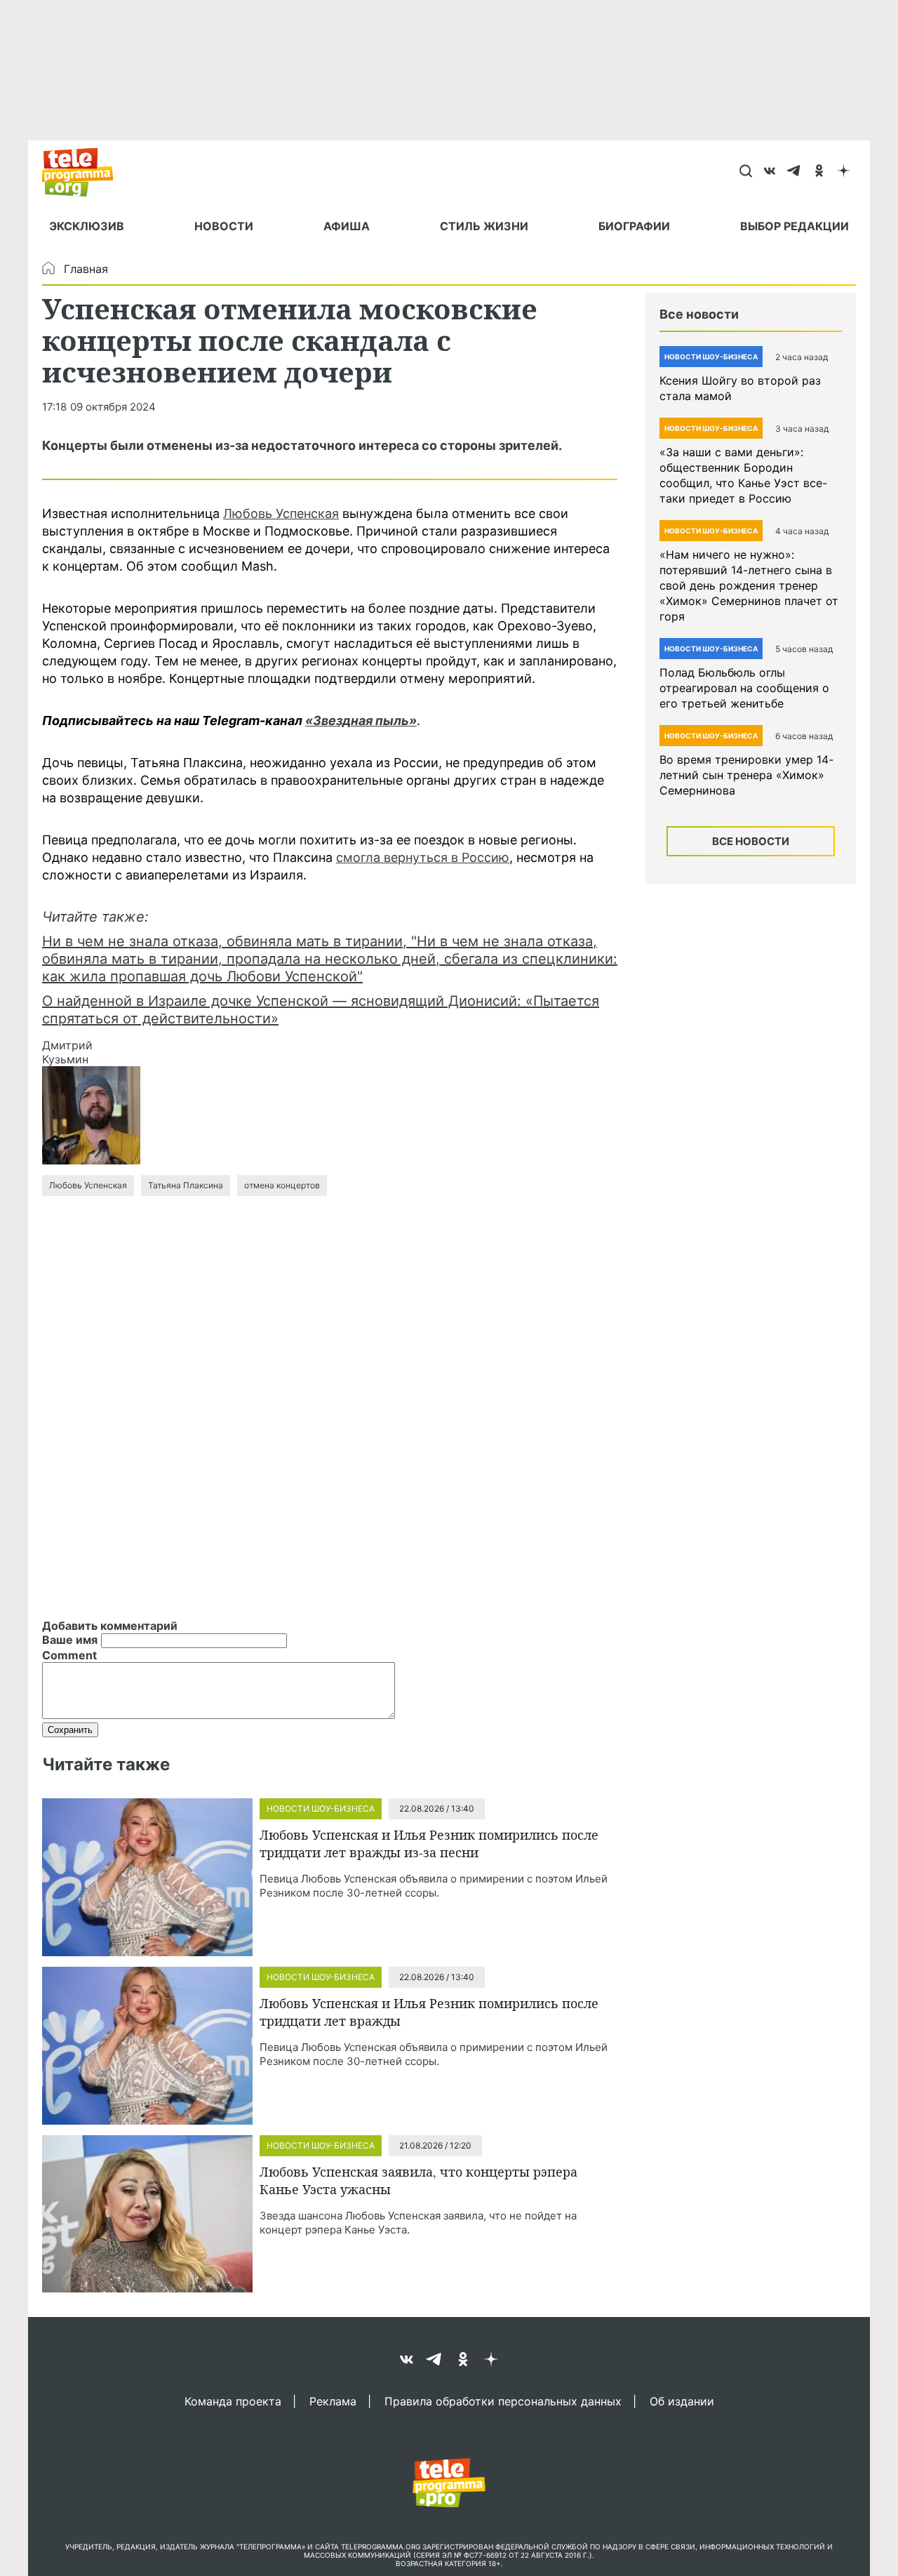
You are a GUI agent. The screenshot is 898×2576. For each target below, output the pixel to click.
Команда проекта (233, 2401)
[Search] (745, 172)
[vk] (770, 172)
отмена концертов (282, 1185)
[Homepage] (85, 172)
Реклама (333, 2401)
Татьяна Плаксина (186, 1185)
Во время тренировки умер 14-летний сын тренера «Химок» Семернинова (746, 775)
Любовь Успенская (281, 513)
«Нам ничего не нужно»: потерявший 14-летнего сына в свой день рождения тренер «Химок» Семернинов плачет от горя (749, 585)
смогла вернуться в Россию (423, 857)
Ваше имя (70, 1640)
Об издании (682, 2401)
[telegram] (795, 172)
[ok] (819, 172)
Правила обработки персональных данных (503, 2401)
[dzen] (844, 172)
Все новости (751, 841)
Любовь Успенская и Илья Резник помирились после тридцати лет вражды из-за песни (429, 1844)
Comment (69, 1655)
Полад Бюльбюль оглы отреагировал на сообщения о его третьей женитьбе (744, 688)
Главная (86, 269)
